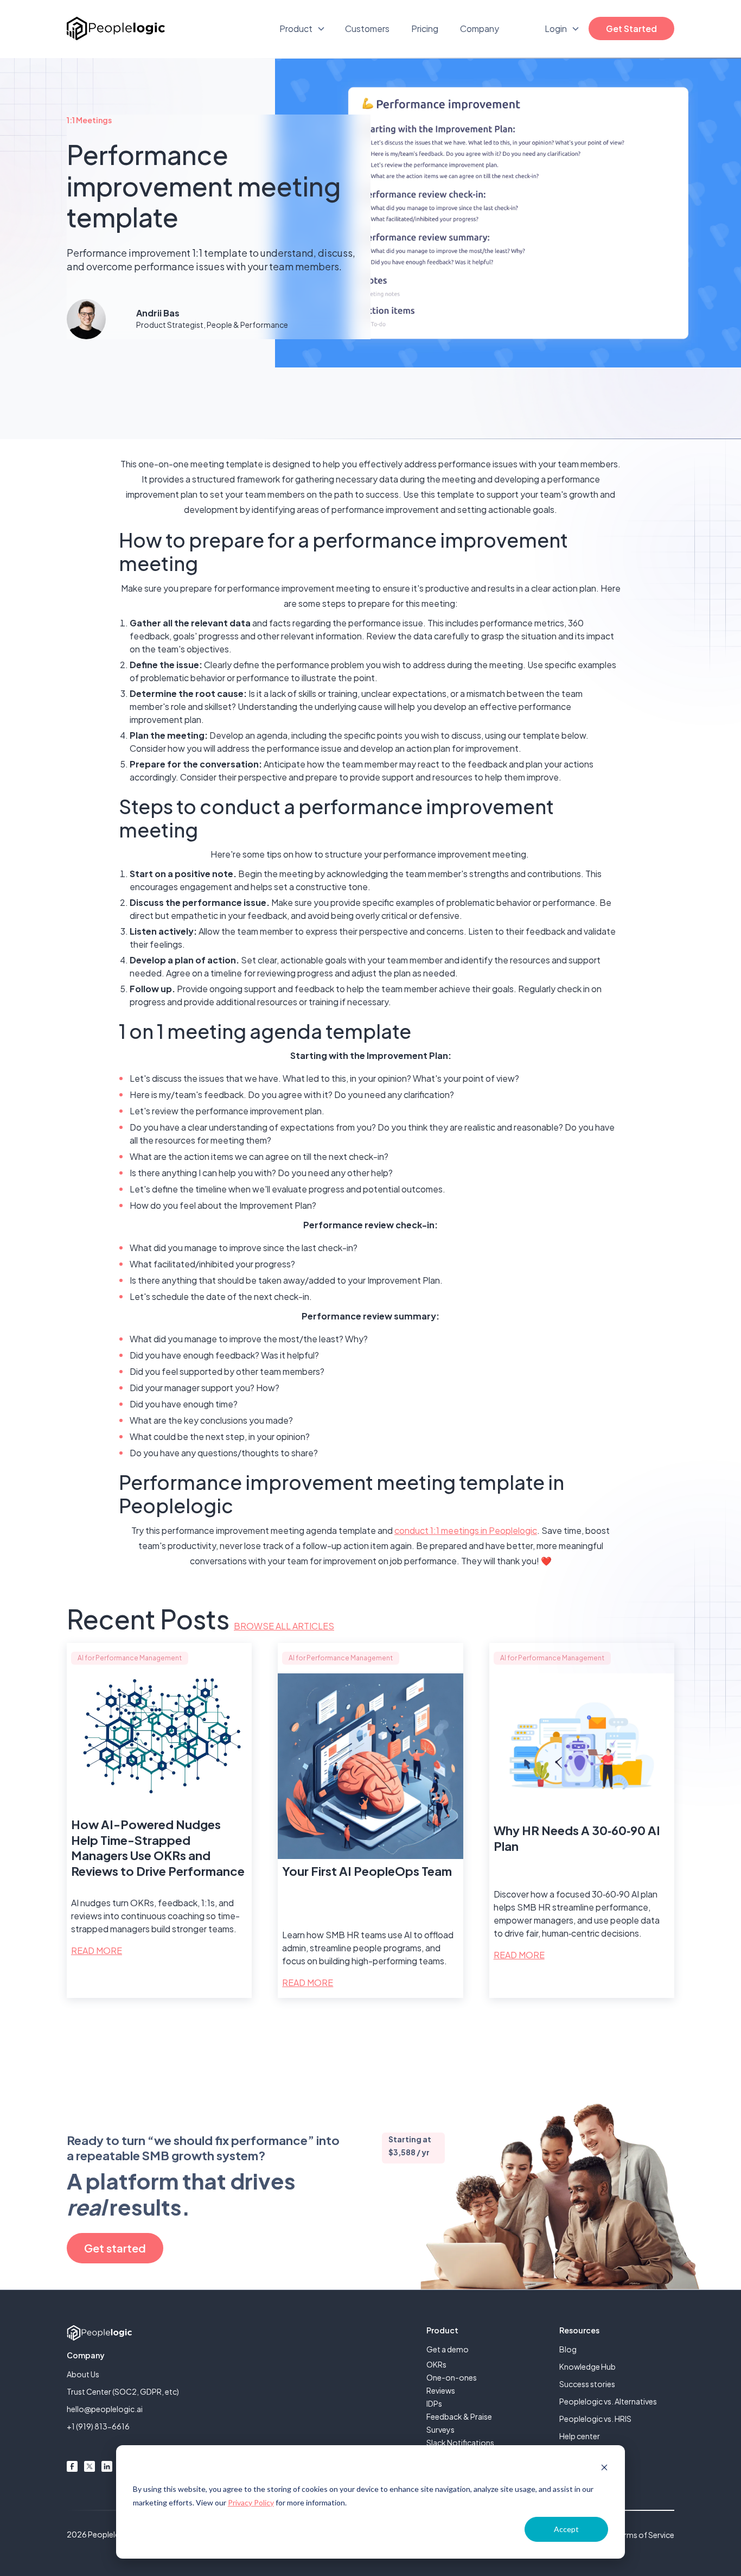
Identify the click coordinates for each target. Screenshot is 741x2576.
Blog (568, 2349)
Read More (97, 1950)
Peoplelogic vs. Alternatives (608, 2401)
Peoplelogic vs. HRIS (595, 2419)
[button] (302, 29)
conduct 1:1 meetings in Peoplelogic (466, 1530)
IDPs (434, 2403)
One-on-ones (452, 2377)
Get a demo (448, 2349)
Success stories (587, 2384)
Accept (566, 2529)
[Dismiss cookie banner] (604, 2469)
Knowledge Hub (587, 2366)
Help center (580, 2436)
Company (480, 28)
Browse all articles (284, 1626)
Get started (115, 2248)
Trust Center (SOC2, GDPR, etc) (123, 2391)
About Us (83, 2374)
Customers (367, 28)
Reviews (441, 2390)
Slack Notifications (460, 2442)
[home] (116, 28)
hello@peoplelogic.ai (105, 2409)
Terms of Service (645, 2535)
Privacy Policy (251, 2502)
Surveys (440, 2429)
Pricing (425, 28)
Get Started (631, 28)
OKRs (436, 2364)
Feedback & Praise (459, 2416)
